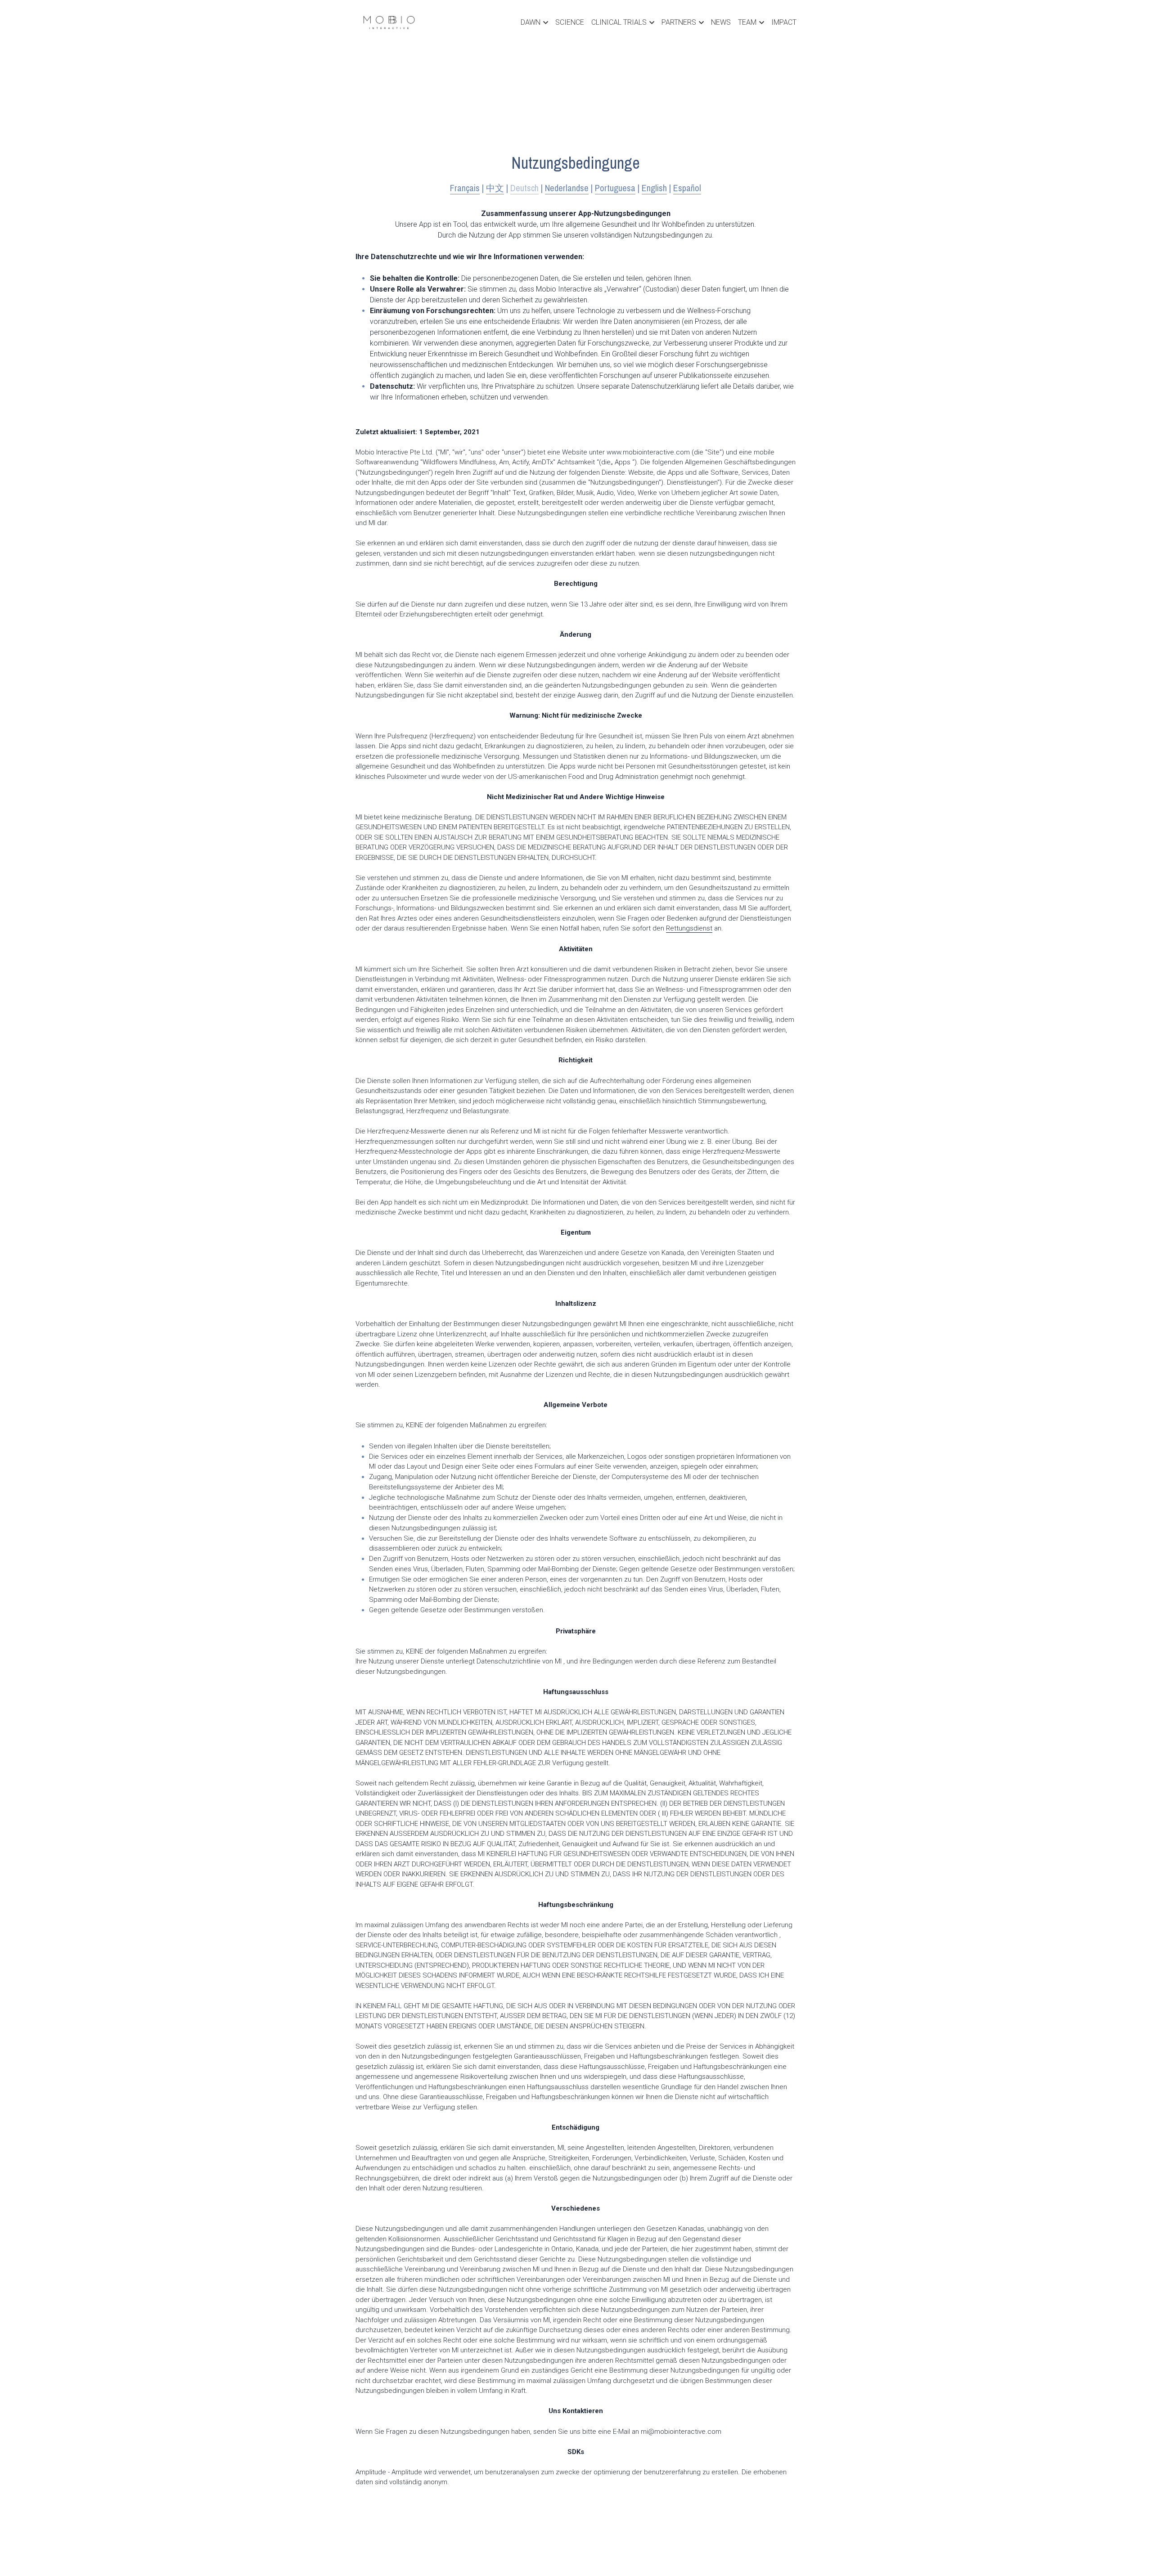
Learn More (48, 2539)
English (654, 188)
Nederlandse (567, 188)
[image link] (389, 22)
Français (465, 188)
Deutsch (524, 188)
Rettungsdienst (689, 928)
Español (687, 188)
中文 (495, 188)
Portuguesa (615, 188)
